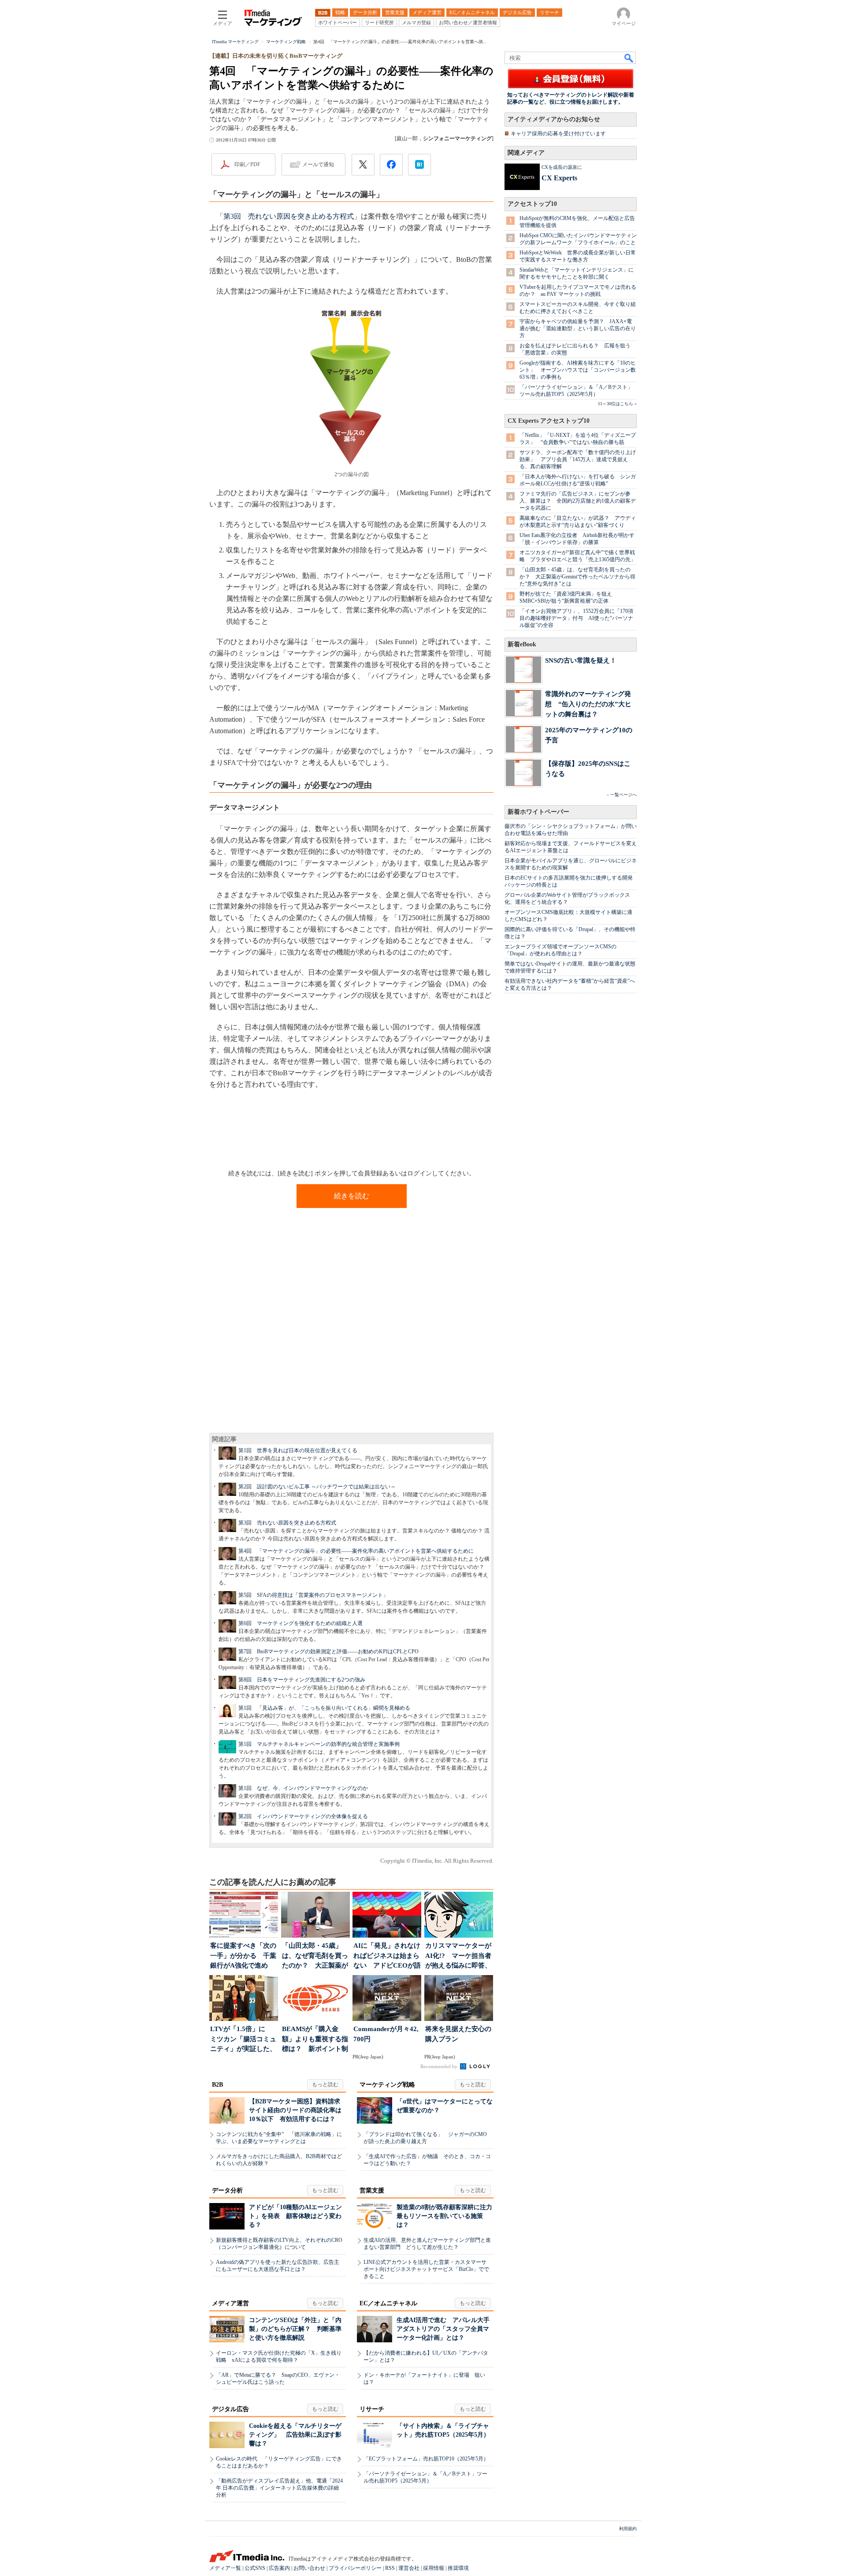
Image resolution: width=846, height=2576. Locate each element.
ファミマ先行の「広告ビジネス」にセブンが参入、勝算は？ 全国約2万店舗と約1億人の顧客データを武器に (578, 501)
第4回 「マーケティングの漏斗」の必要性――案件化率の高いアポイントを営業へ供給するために (356, 1551)
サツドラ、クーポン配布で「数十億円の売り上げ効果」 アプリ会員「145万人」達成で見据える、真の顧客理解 (578, 459)
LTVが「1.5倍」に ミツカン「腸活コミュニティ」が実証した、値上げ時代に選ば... (243, 2040)
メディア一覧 (225, 2568)
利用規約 (628, 2529)
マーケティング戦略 (387, 2085)
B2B (217, 2085)
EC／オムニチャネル (388, 2303)
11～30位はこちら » (617, 404)
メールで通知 (318, 164)
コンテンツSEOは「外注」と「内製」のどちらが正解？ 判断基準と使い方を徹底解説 (295, 2329)
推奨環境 (458, 2568)
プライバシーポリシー (355, 2568)
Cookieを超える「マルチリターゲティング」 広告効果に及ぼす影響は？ (295, 2435)
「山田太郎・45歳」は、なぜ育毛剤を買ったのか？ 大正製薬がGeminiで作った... (315, 1956)
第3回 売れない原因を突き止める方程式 (289, 216)
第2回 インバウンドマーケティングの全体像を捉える (303, 1816)
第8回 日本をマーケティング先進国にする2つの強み (302, 1680)
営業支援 (372, 2190)
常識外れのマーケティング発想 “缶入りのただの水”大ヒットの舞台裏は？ (588, 704)
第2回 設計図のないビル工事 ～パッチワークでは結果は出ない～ (317, 1487)
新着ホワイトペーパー (538, 812)
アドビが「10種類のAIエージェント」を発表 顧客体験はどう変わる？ (295, 2216)
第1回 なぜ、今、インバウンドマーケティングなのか (303, 1788)
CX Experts (559, 178)
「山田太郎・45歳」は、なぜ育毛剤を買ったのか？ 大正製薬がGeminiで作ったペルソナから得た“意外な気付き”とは (577, 577)
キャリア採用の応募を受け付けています (558, 134)
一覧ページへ (623, 795)
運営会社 (409, 2568)
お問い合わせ (309, 2568)
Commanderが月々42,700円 (386, 2034)
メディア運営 (230, 2303)
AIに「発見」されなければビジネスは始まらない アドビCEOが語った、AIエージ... (387, 1956)
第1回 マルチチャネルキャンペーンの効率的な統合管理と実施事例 (319, 1744)
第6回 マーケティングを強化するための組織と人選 (301, 1623)
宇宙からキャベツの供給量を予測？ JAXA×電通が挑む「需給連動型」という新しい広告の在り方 (578, 328)
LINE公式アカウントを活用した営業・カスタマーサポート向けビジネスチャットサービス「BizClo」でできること (426, 2269)
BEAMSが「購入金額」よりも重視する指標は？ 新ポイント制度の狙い (315, 2040)
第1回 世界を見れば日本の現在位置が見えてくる (298, 1450)
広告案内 (279, 2568)
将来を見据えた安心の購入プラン (458, 2034)
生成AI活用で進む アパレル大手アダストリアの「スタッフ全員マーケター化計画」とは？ (443, 2329)
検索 (629, 58)
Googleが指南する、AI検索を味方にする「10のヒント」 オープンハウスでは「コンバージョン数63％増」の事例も (578, 370)
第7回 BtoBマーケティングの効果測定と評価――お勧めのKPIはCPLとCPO (328, 1651)
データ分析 (227, 2190)
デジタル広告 (230, 2409)
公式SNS (255, 2568)
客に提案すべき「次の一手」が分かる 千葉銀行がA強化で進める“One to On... (243, 1956)
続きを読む (352, 1196)
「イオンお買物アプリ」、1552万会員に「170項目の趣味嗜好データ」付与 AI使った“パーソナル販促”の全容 (576, 618)
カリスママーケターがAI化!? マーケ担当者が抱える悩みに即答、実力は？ (458, 1956)
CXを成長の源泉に (562, 167)
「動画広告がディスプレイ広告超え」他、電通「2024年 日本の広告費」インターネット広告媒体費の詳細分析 (279, 2488)
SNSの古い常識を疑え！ (581, 660)
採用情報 (434, 2568)
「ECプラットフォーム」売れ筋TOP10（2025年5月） (426, 2459)
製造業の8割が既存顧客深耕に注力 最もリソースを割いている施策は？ (447, 2216)
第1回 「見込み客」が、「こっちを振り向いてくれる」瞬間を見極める (324, 1708)
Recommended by (440, 2066)
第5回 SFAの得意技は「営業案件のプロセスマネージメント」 (313, 1595)
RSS (390, 2568)
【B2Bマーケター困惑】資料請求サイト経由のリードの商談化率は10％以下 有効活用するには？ (295, 2110)
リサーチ (372, 2409)
